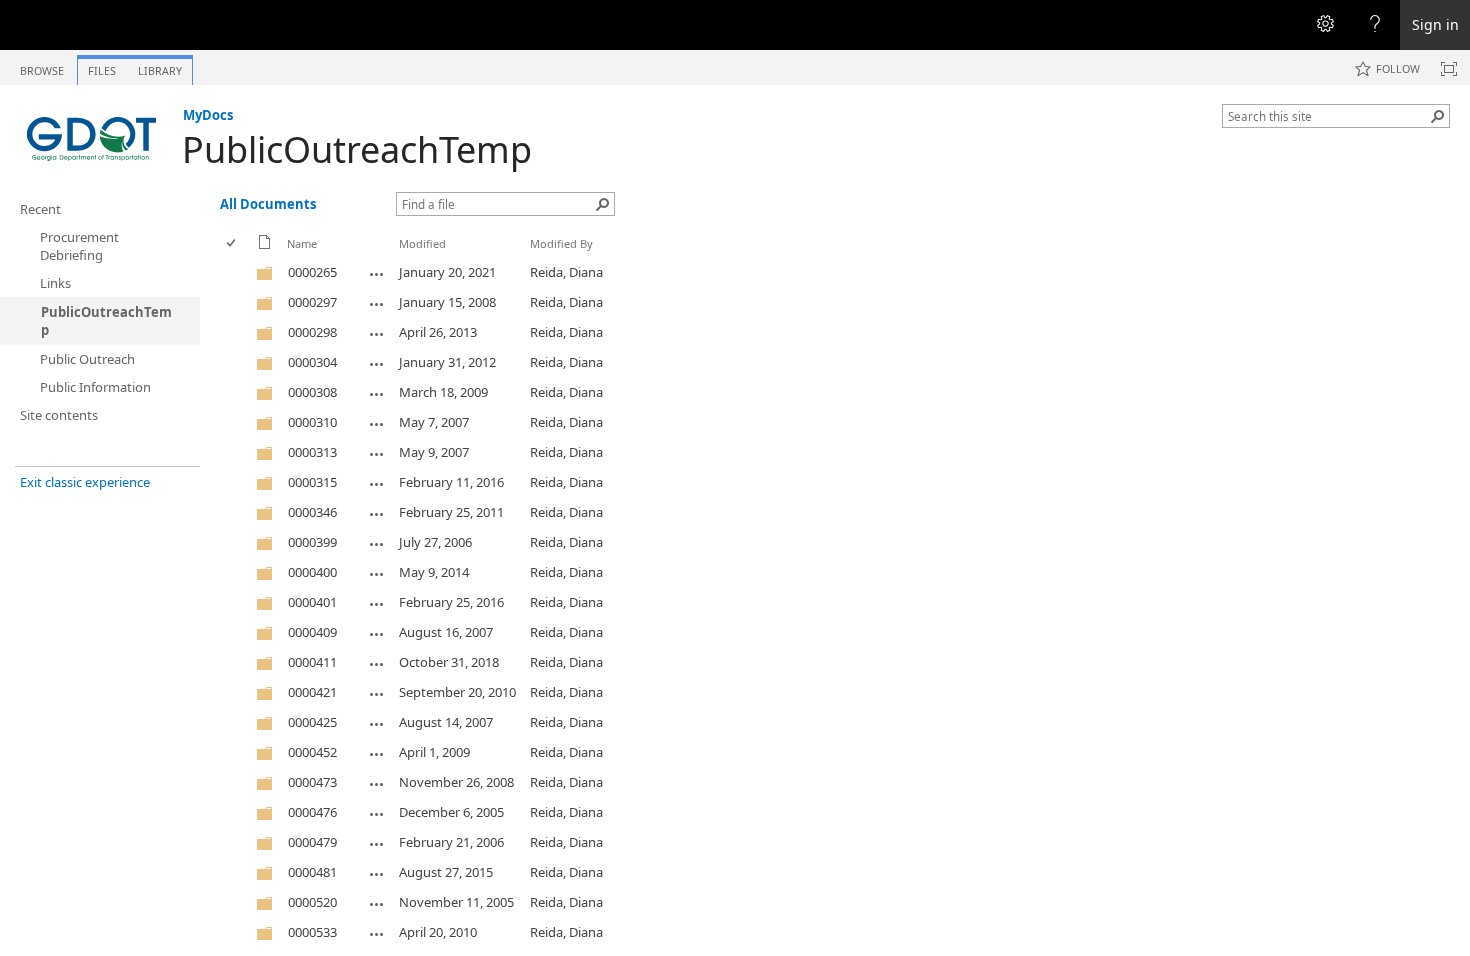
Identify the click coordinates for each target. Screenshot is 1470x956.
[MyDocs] (91, 136)
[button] (1438, 116)
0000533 (312, 932)
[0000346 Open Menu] (377, 514)
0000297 (312, 302)
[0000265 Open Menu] (377, 274)
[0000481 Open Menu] (377, 874)
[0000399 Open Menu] (377, 544)
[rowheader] (236, 273)
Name (302, 243)
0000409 (312, 632)
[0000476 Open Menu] (377, 814)
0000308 (312, 392)
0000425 (312, 722)
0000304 (312, 362)
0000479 (312, 842)
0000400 (312, 572)
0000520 (312, 902)
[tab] (42, 66)
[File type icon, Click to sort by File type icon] (265, 245)
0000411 (312, 662)
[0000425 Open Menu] (377, 724)
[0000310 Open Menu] (377, 424)
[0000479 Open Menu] (377, 844)
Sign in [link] (1435, 24)
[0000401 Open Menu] (377, 604)
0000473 (312, 782)
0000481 (312, 872)
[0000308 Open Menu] (377, 394)
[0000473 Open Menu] (377, 784)
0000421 (312, 692)
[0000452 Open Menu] (377, 754)
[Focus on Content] (1449, 69)
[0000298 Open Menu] (377, 334)
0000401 (312, 602)
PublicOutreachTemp (357, 149)
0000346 (312, 512)
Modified (422, 243)
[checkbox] (232, 243)
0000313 (312, 452)
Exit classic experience (85, 482)
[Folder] (265, 277)
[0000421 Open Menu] (377, 694)
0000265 (312, 272)
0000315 (312, 482)
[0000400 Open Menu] (377, 574)
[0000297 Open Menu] (377, 304)
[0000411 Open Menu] (377, 664)
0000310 (312, 422)
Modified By (561, 243)
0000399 (312, 542)
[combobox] (1328, 116)
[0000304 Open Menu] (377, 364)
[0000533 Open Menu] (377, 934)
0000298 (312, 332)
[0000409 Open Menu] (377, 634)
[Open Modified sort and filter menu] (406, 258)
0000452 (312, 752)
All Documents (268, 204)
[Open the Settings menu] (1325, 25)
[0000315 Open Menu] (377, 484)
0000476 (312, 812)
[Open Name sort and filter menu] (294, 258)
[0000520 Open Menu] (377, 904)
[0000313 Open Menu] (377, 454)
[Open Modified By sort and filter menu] (537, 258)
